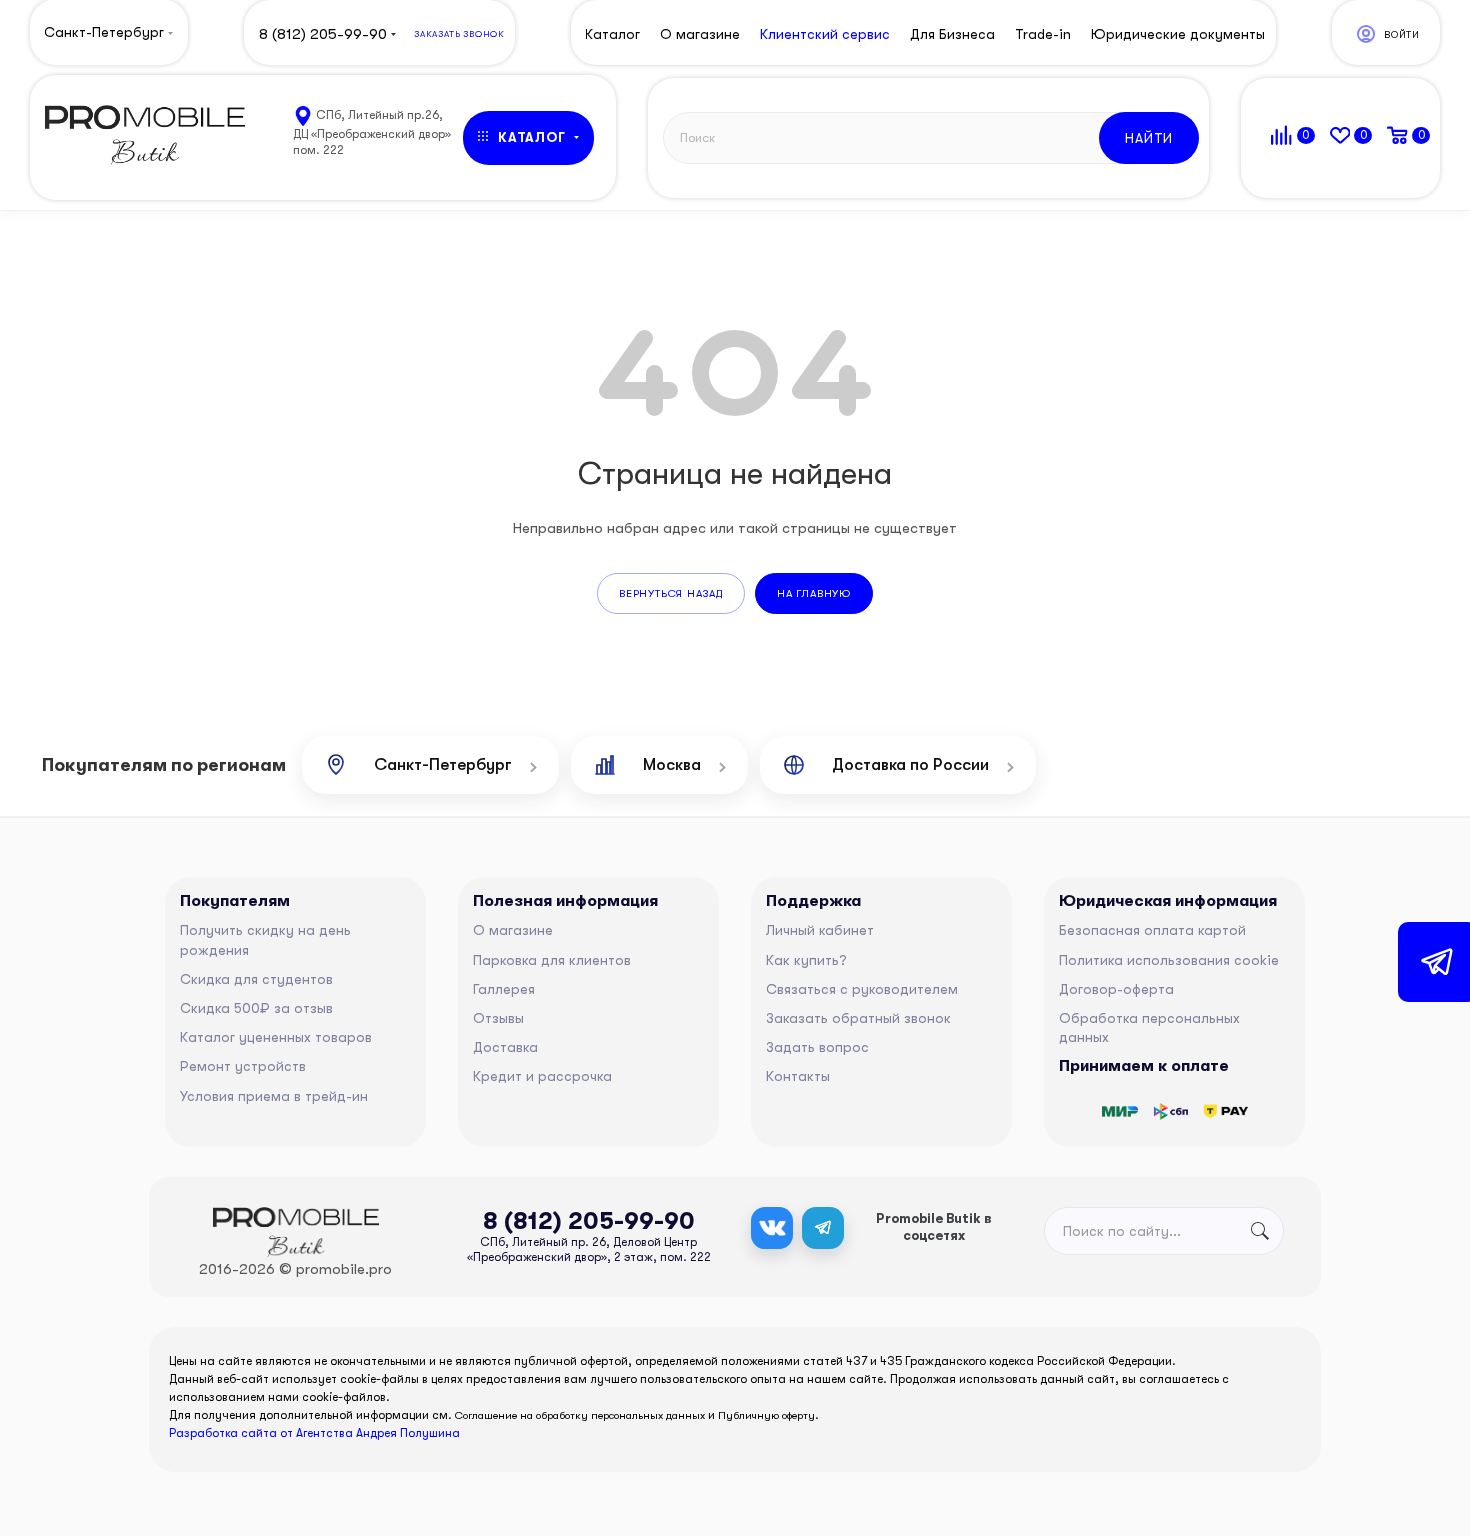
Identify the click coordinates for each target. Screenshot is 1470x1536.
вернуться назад (671, 593)
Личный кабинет (820, 930)
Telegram (823, 1228)
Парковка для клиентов (552, 960)
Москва (672, 764)
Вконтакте (772, 1228)
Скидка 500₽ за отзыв (256, 1008)
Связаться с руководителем (862, 989)
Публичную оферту (766, 1415)
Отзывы (498, 1018)
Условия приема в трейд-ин (274, 1096)
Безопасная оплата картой (1152, 930)
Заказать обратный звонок (858, 1018)
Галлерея (504, 989)
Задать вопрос (817, 1047)
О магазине (513, 930)
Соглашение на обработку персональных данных (580, 1415)
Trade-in (1043, 34)
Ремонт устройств (243, 1066)
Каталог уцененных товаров (276, 1037)
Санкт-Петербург (443, 764)
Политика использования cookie (1169, 960)
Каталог (612, 34)
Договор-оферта (1116, 989)
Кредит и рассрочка (542, 1076)
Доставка (505, 1047)
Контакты (798, 1076)
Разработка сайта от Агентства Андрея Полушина (314, 1433)
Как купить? (806, 960)
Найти (1149, 138)
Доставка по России (910, 764)
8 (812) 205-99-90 (323, 34)
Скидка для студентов (256, 979)
